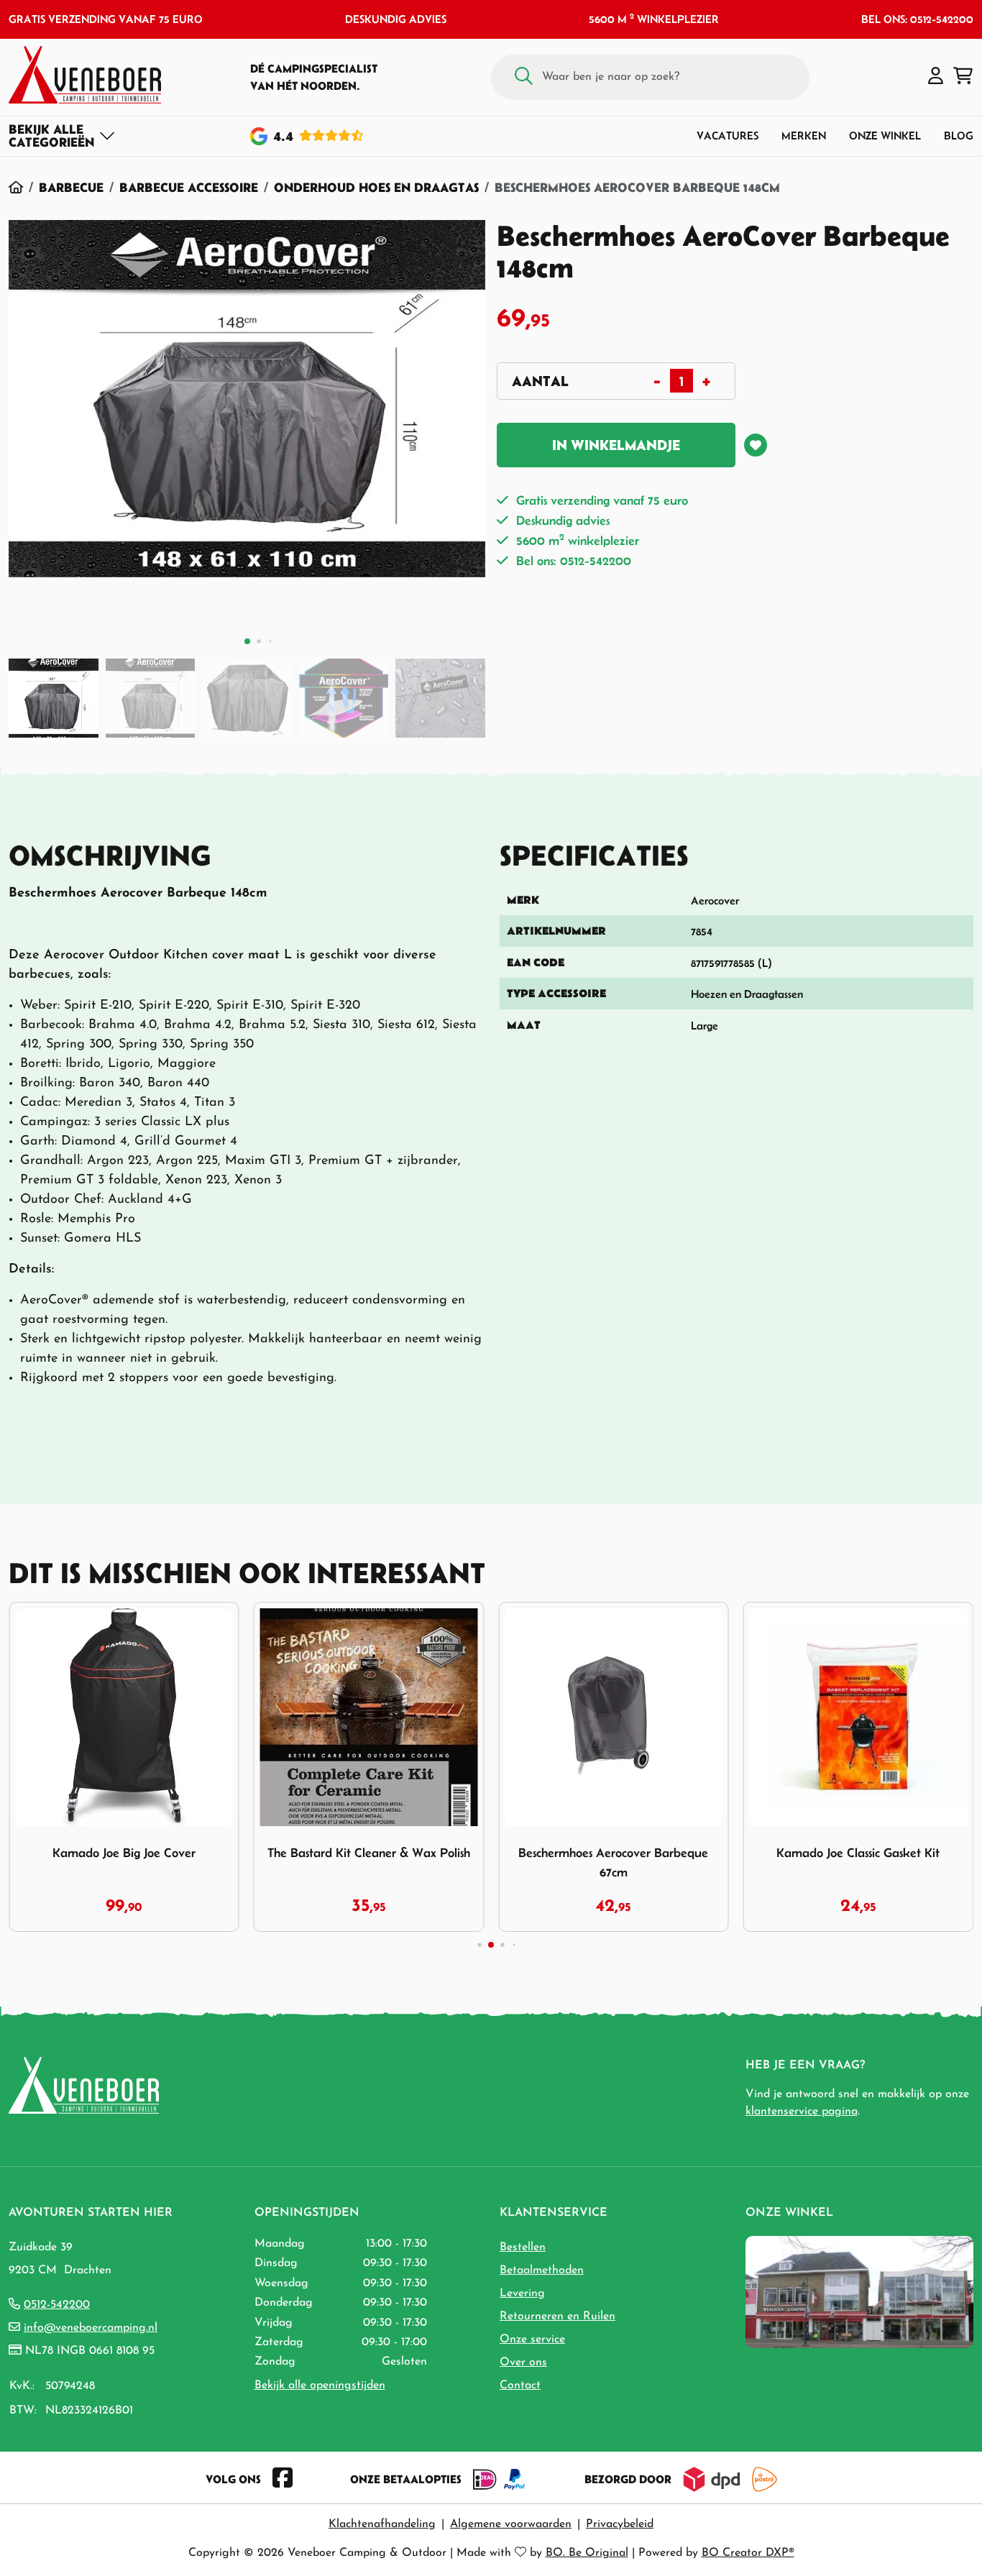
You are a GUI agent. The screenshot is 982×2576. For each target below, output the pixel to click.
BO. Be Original (587, 2553)
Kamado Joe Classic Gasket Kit (858, 1853)
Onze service (532, 2339)
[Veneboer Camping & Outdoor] (85, 75)
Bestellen (523, 2247)
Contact (520, 2385)
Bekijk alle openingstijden (320, 2385)
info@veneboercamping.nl (91, 2328)
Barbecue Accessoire (189, 187)
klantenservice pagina (802, 2112)
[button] (936, 77)
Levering (522, 2293)
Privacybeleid (620, 2524)
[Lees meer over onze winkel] (859, 2291)
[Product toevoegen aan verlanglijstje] (756, 445)
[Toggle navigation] (62, 136)
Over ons (523, 2362)
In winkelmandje (616, 445)
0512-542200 (57, 2305)
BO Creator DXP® (748, 2553)
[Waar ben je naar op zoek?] (524, 77)
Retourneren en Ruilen (557, 2316)
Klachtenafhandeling (382, 2524)
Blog (959, 136)
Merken (804, 136)
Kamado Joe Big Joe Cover (124, 1853)
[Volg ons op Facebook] (283, 2479)
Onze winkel (885, 136)
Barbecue (71, 187)
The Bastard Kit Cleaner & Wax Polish (369, 1853)
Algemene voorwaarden (511, 2524)
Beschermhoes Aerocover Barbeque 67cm (613, 1862)
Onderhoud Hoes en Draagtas (376, 187)
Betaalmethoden (542, 2270)
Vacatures (728, 136)
